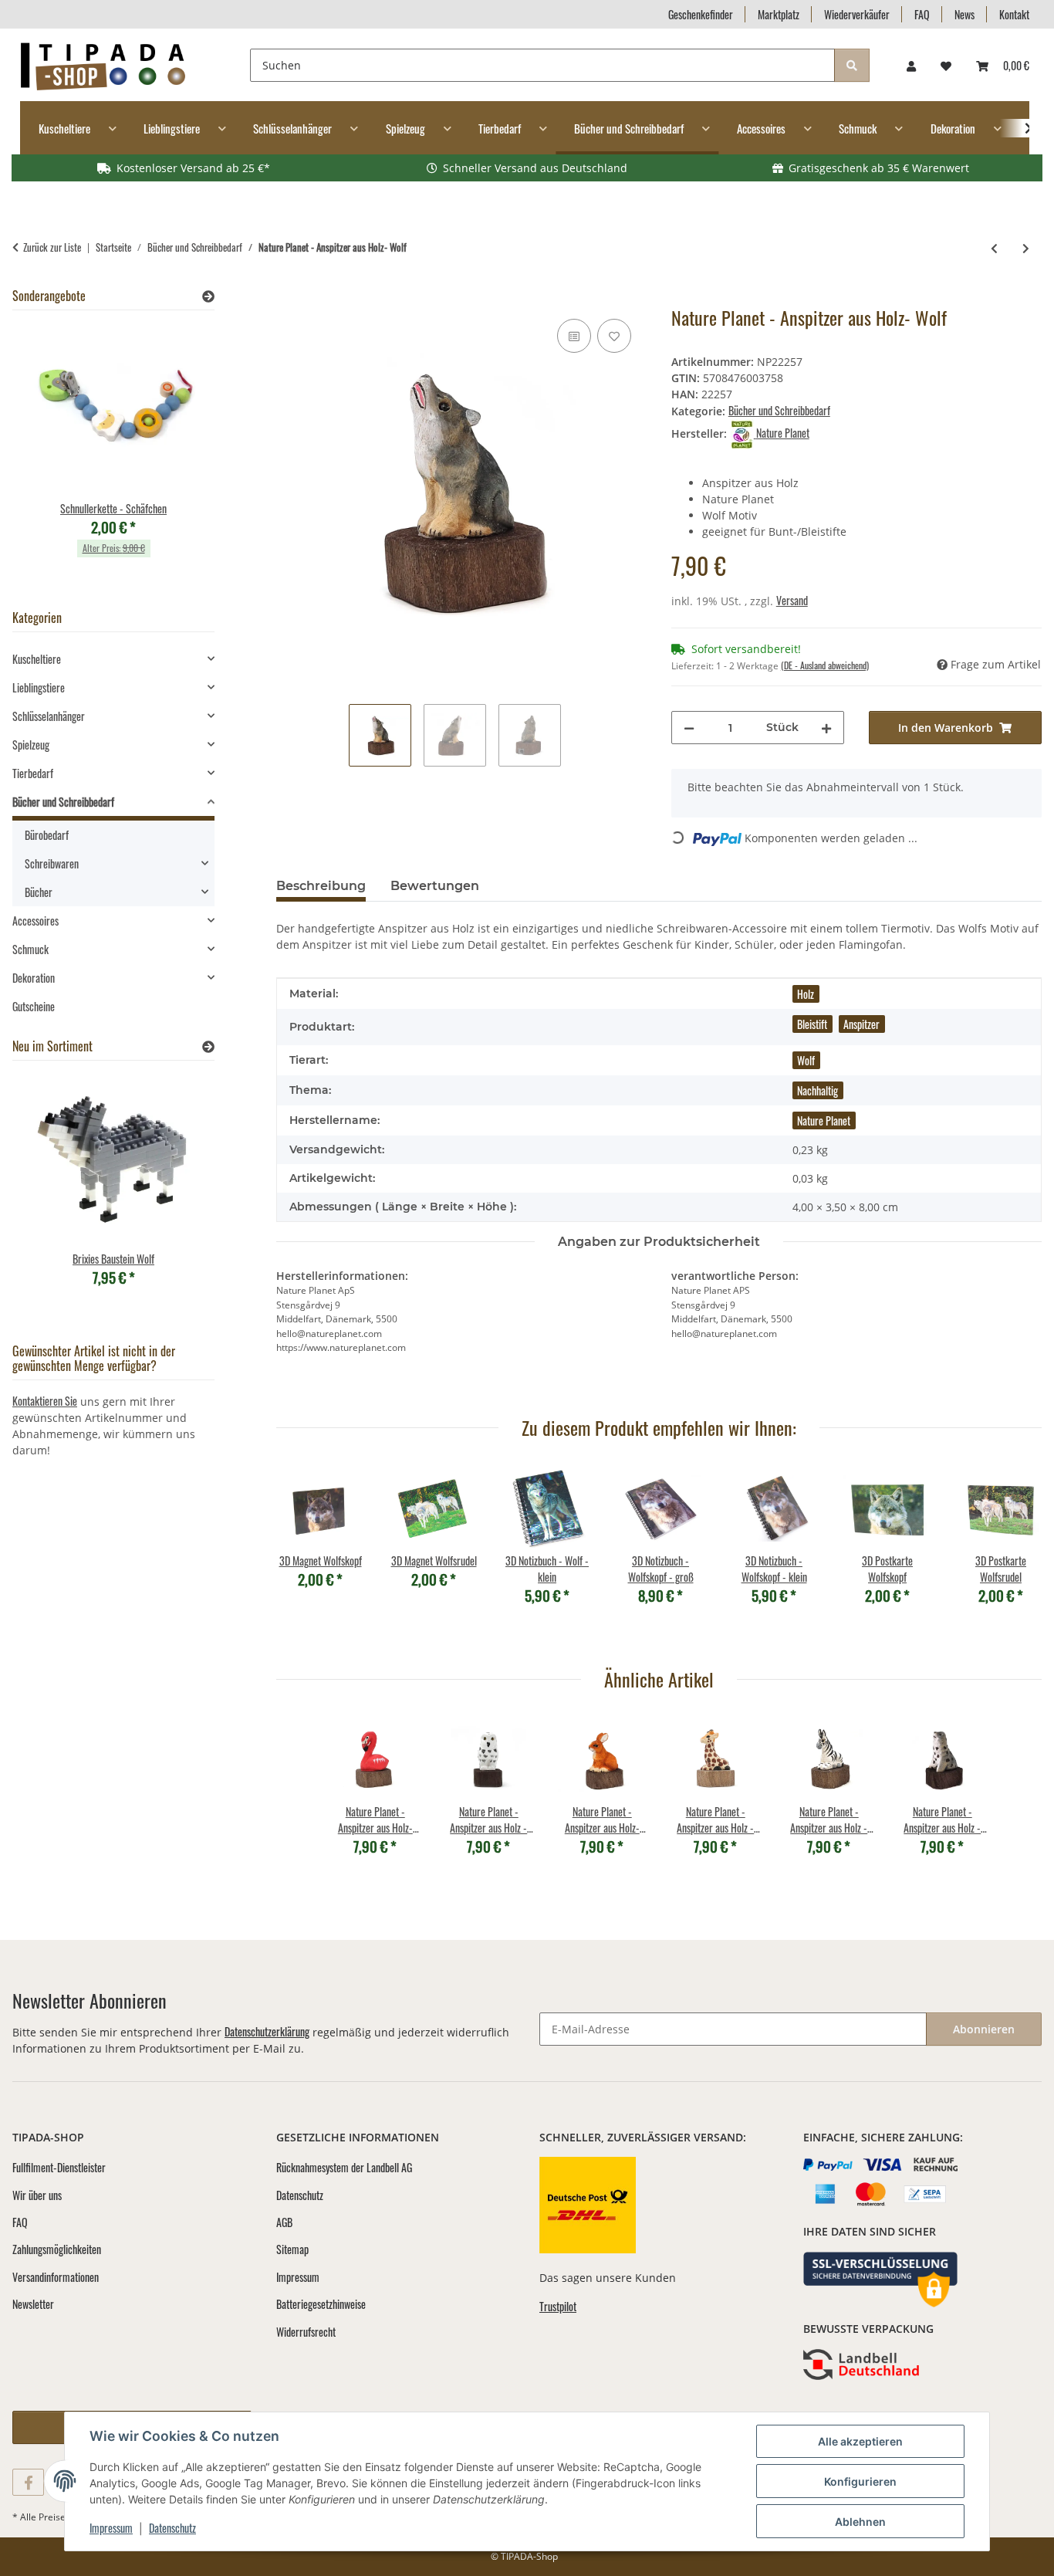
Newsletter (33, 2304)
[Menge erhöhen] (826, 728)
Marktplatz (779, 14)
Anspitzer (861, 1024)
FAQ (922, 14)
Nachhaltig (818, 1090)
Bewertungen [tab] (435, 886)
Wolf (806, 1060)
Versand (792, 600)
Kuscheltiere (37, 659)
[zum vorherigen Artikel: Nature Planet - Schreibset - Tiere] (994, 247)
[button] (911, 65)
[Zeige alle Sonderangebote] (208, 296)
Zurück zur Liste (52, 247)
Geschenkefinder (701, 14)
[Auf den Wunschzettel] (614, 336)
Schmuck (30, 949)
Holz (806, 994)
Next (1017, 1554)
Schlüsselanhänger (49, 716)
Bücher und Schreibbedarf (779, 410)
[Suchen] (852, 65)
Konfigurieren (860, 2481)
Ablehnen (860, 2522)
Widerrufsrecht (306, 2332)
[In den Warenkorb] (289, 298)
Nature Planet (824, 1120)
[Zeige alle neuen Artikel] (208, 1046)
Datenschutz (172, 2528)
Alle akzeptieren (860, 2441)
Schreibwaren (52, 863)
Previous (301, 1554)
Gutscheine (34, 1006)
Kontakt (1014, 14)
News (964, 14)
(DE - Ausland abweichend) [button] (825, 665)
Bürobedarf (47, 835)
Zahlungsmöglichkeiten (57, 2249)
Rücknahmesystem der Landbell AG (344, 2167)
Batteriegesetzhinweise (321, 2304)
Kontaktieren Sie (45, 1401)
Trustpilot (558, 2306)
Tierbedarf (33, 773)
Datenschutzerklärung (267, 2031)
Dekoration (34, 978)
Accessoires (35, 921)
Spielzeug (31, 745)
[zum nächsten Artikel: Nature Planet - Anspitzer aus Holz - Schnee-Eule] (1026, 247)
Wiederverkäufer (857, 14)
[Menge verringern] (689, 728)
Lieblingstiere (39, 687)
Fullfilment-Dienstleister (59, 2167)
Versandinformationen (56, 2277)
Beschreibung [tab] (321, 886)
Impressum (111, 2528)
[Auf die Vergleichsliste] (574, 336)
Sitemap (292, 2249)
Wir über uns (37, 2195)
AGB (284, 2222)
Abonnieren (984, 2029)
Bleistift (812, 1024)
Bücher (39, 892)
